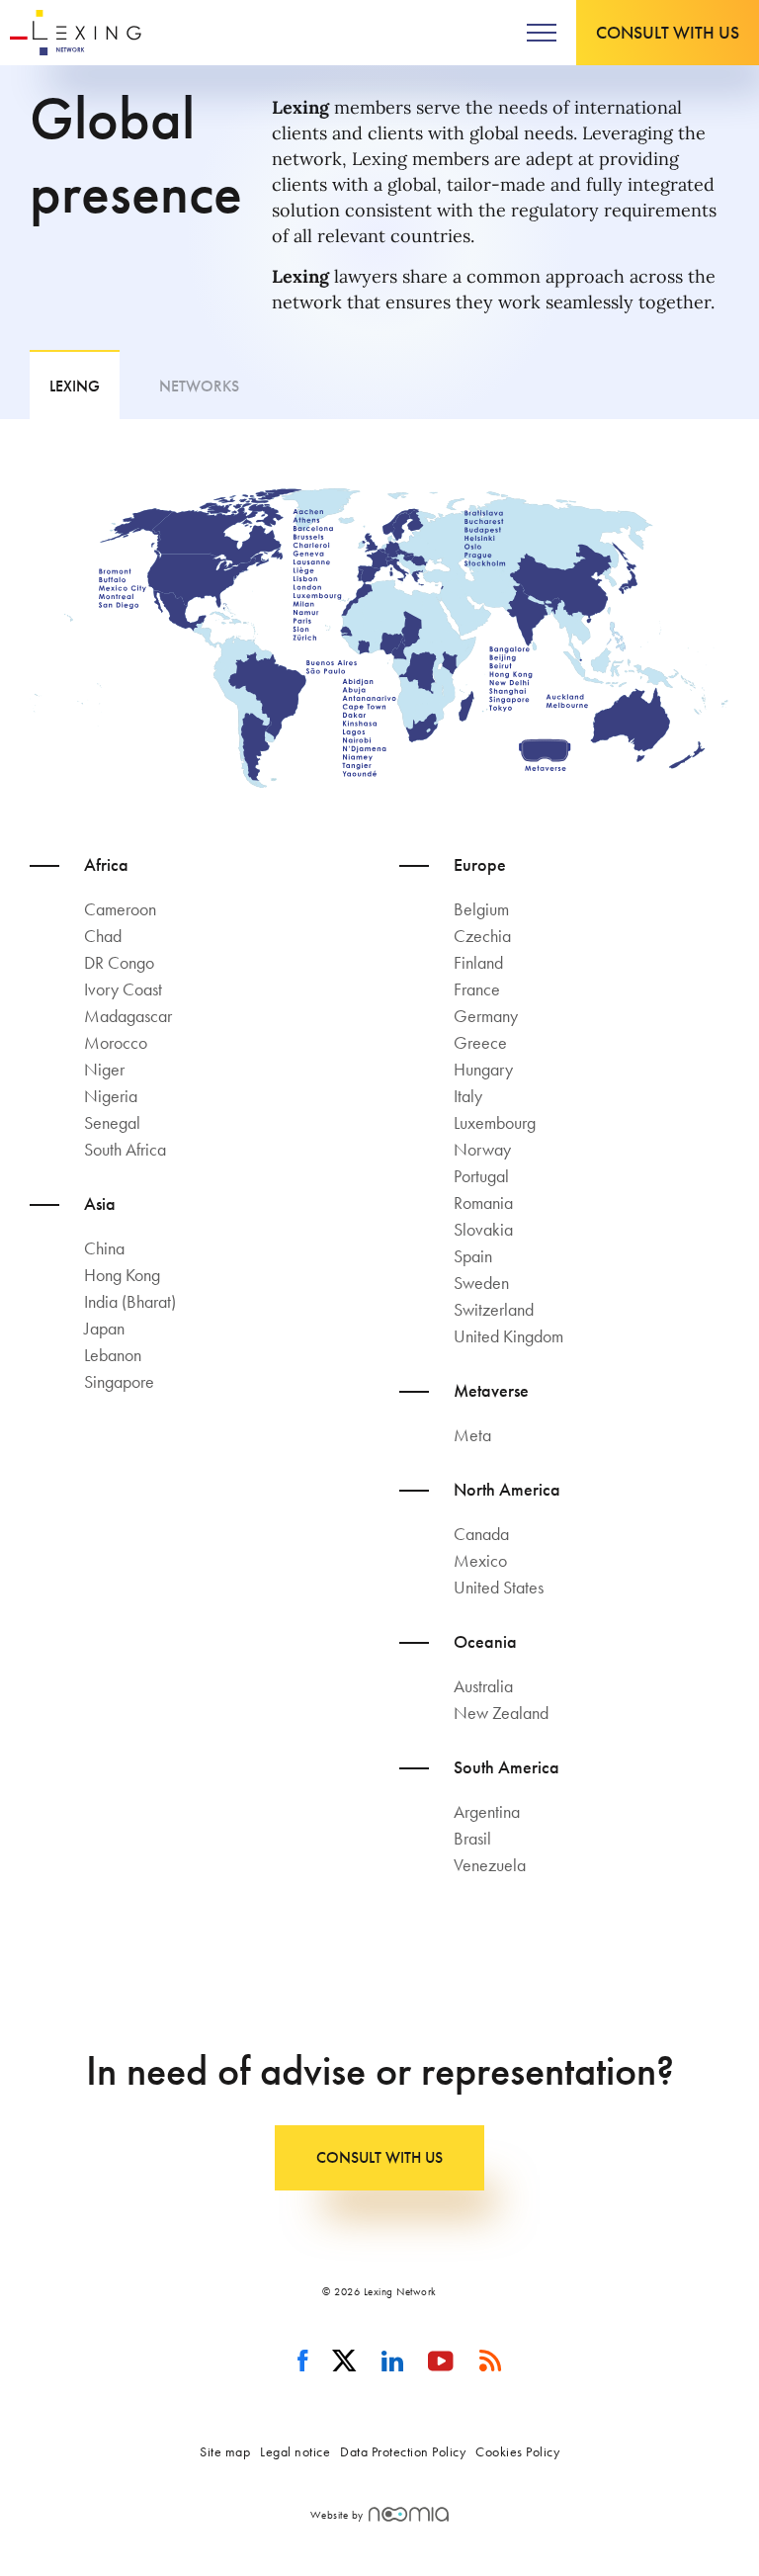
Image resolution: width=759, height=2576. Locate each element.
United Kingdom (508, 1336)
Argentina (487, 1811)
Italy (468, 1096)
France (477, 989)
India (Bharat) (130, 1301)
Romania (483, 1202)
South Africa (125, 1149)
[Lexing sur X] (344, 2361)
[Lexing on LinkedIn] (393, 2361)
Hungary (483, 1069)
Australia (483, 1686)
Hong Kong (122, 1275)
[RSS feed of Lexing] (491, 2361)
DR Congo (119, 962)
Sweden (481, 1283)
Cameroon (120, 909)
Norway (482, 1149)
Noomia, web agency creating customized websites (409, 2514)
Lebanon (113, 1355)
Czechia (482, 936)
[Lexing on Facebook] (303, 2361)
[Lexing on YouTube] (441, 2361)
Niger (104, 1069)
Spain (473, 1256)
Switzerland (494, 1309)
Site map (225, 2451)
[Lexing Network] (76, 33)
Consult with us (668, 32)
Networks (199, 386)
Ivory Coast (123, 989)
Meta (472, 1435)
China (104, 1248)
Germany (486, 1016)
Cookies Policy (517, 2451)
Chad (103, 936)
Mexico (480, 1560)
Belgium (481, 909)
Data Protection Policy (403, 2451)
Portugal (481, 1176)
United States (499, 1587)
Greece (480, 1042)
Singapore (119, 1381)
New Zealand (501, 1713)
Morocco (116, 1042)
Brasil (472, 1838)
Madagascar (128, 1016)
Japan (104, 1328)
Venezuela (490, 1865)
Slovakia (483, 1229)
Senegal (112, 1122)
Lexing (75, 386)
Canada (481, 1534)
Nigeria (111, 1096)
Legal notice (295, 2451)
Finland (478, 962)
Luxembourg (495, 1122)
